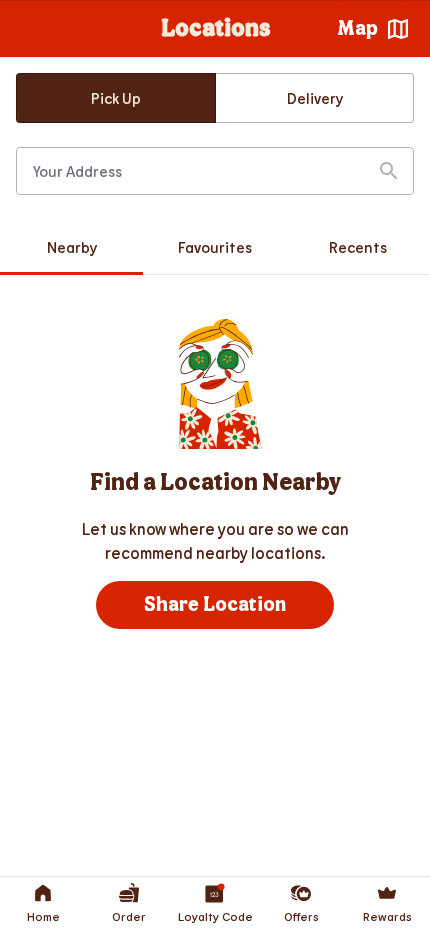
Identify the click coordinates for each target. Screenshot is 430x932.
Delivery (315, 98)
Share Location (215, 605)
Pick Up (116, 98)
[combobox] (215, 171)
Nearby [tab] (72, 247)
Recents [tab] (358, 247)
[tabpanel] (215, 474)
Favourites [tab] (215, 247)
